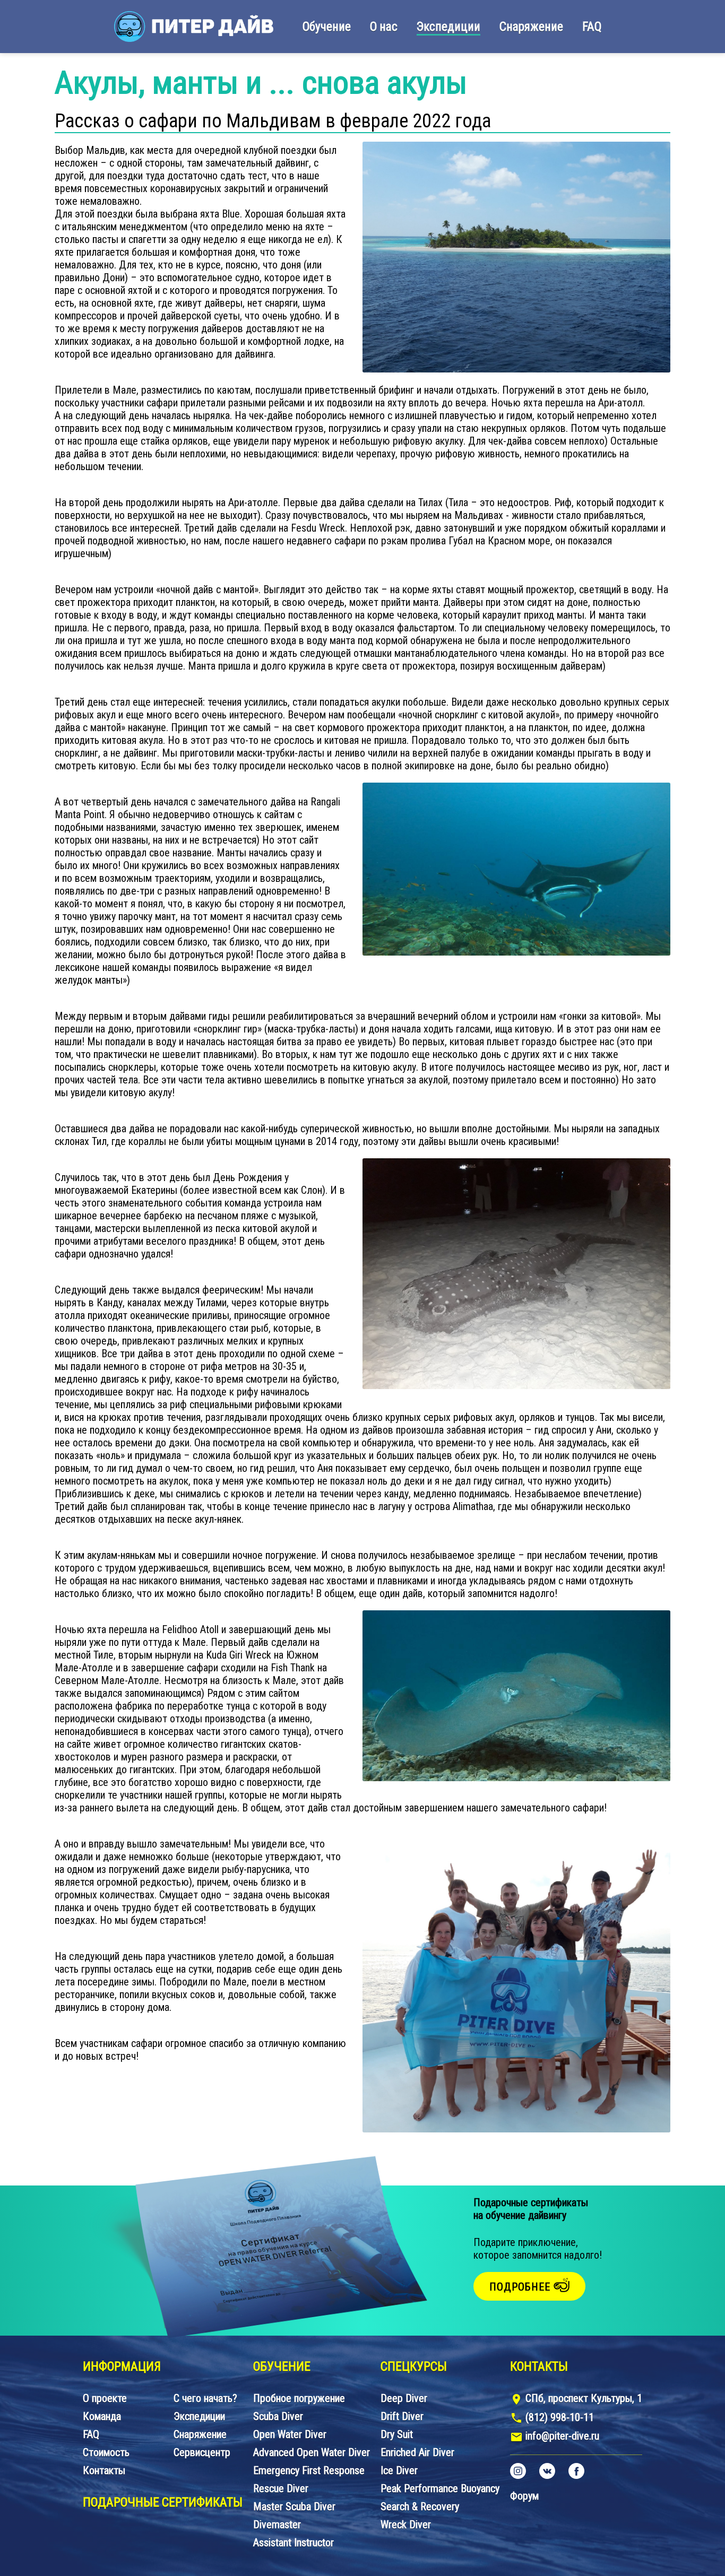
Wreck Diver (406, 2525)
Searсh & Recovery (420, 2506)
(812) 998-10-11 (560, 2417)
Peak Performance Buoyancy (440, 2488)
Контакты (104, 2470)
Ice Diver (399, 2470)
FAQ (592, 27)
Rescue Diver (281, 2488)
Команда (102, 2416)
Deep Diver (404, 2398)
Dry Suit (397, 2434)
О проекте (105, 2398)
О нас (384, 27)
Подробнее (521, 2287)
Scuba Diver (278, 2416)
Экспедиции (448, 27)
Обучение (327, 27)
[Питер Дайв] (194, 27)
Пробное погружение (299, 2398)
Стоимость (106, 2452)
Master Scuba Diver (294, 2506)
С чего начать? (205, 2398)
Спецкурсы (414, 2366)
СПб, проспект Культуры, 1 (584, 2398)
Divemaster (277, 2525)
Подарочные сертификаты (163, 2502)
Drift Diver (402, 2416)
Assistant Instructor (294, 2543)
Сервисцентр (202, 2452)
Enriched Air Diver (417, 2452)
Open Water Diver (290, 2434)
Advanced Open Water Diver (312, 2452)
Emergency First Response (309, 2470)
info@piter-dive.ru (562, 2436)
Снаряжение (531, 27)
